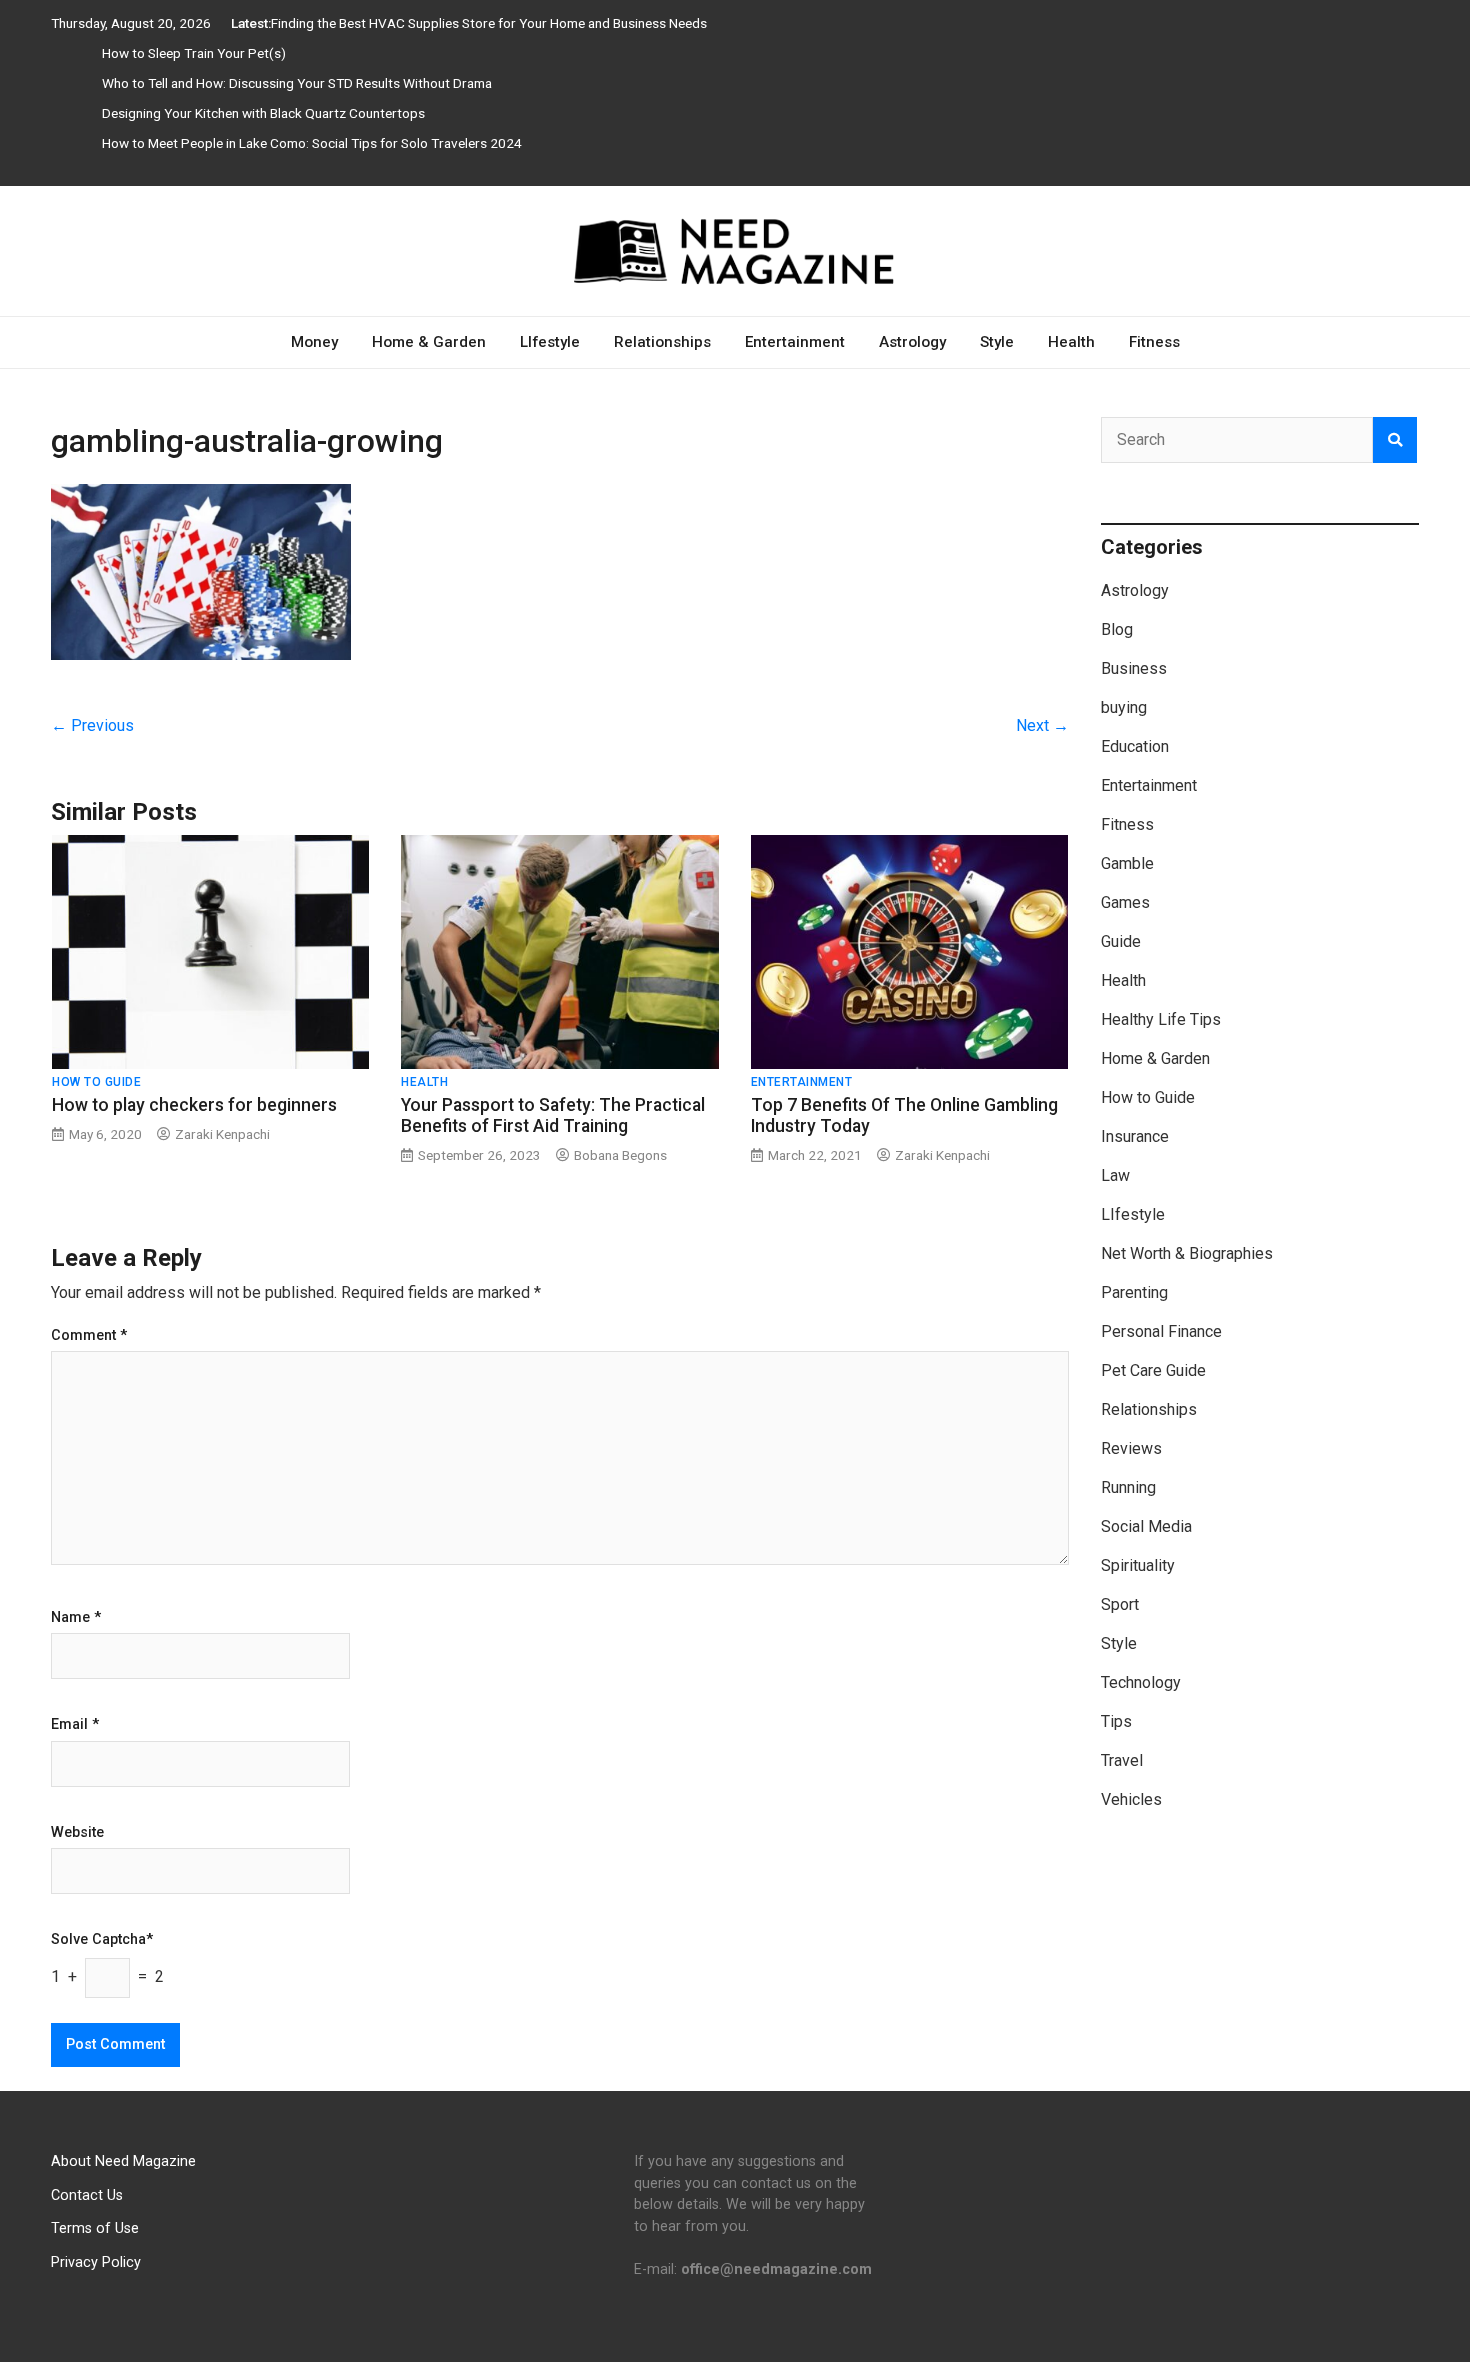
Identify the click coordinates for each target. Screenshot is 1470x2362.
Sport (1120, 1604)
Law (1115, 1175)
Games (1125, 902)
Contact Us (87, 2195)
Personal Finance (1161, 1331)
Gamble (1127, 863)
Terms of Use (95, 2228)
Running (1128, 1487)
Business (1134, 668)
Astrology (912, 342)
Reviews (1131, 1448)
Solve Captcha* (102, 1940)
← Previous (92, 725)
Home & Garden (429, 342)
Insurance (1135, 1136)
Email (75, 1725)
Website (77, 1833)
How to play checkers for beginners (194, 1105)
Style (997, 342)
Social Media (1146, 1526)
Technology (1141, 1682)
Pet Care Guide (1153, 1370)
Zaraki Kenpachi (222, 1134)
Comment (89, 1336)
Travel (1122, 1760)
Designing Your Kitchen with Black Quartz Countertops (263, 113)
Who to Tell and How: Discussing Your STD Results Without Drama (297, 83)
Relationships (662, 342)
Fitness (1154, 342)
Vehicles (1131, 1799)
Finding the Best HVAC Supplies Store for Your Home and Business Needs (489, 23)
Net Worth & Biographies (1187, 1253)
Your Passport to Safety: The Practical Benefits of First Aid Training (553, 1115)
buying (1124, 707)
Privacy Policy (96, 2262)
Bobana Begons (620, 1155)
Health (1071, 342)
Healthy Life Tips (1161, 1019)
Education (1135, 746)
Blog (1117, 629)
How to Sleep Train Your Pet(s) (194, 53)
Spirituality (1138, 1565)
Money (314, 342)
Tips (1116, 1721)
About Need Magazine (123, 2161)
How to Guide (96, 1082)
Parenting (1134, 1292)
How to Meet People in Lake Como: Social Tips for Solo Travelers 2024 (312, 143)
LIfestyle (550, 342)
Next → (1042, 725)
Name (76, 1618)
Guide (1121, 941)
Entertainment (795, 342)
